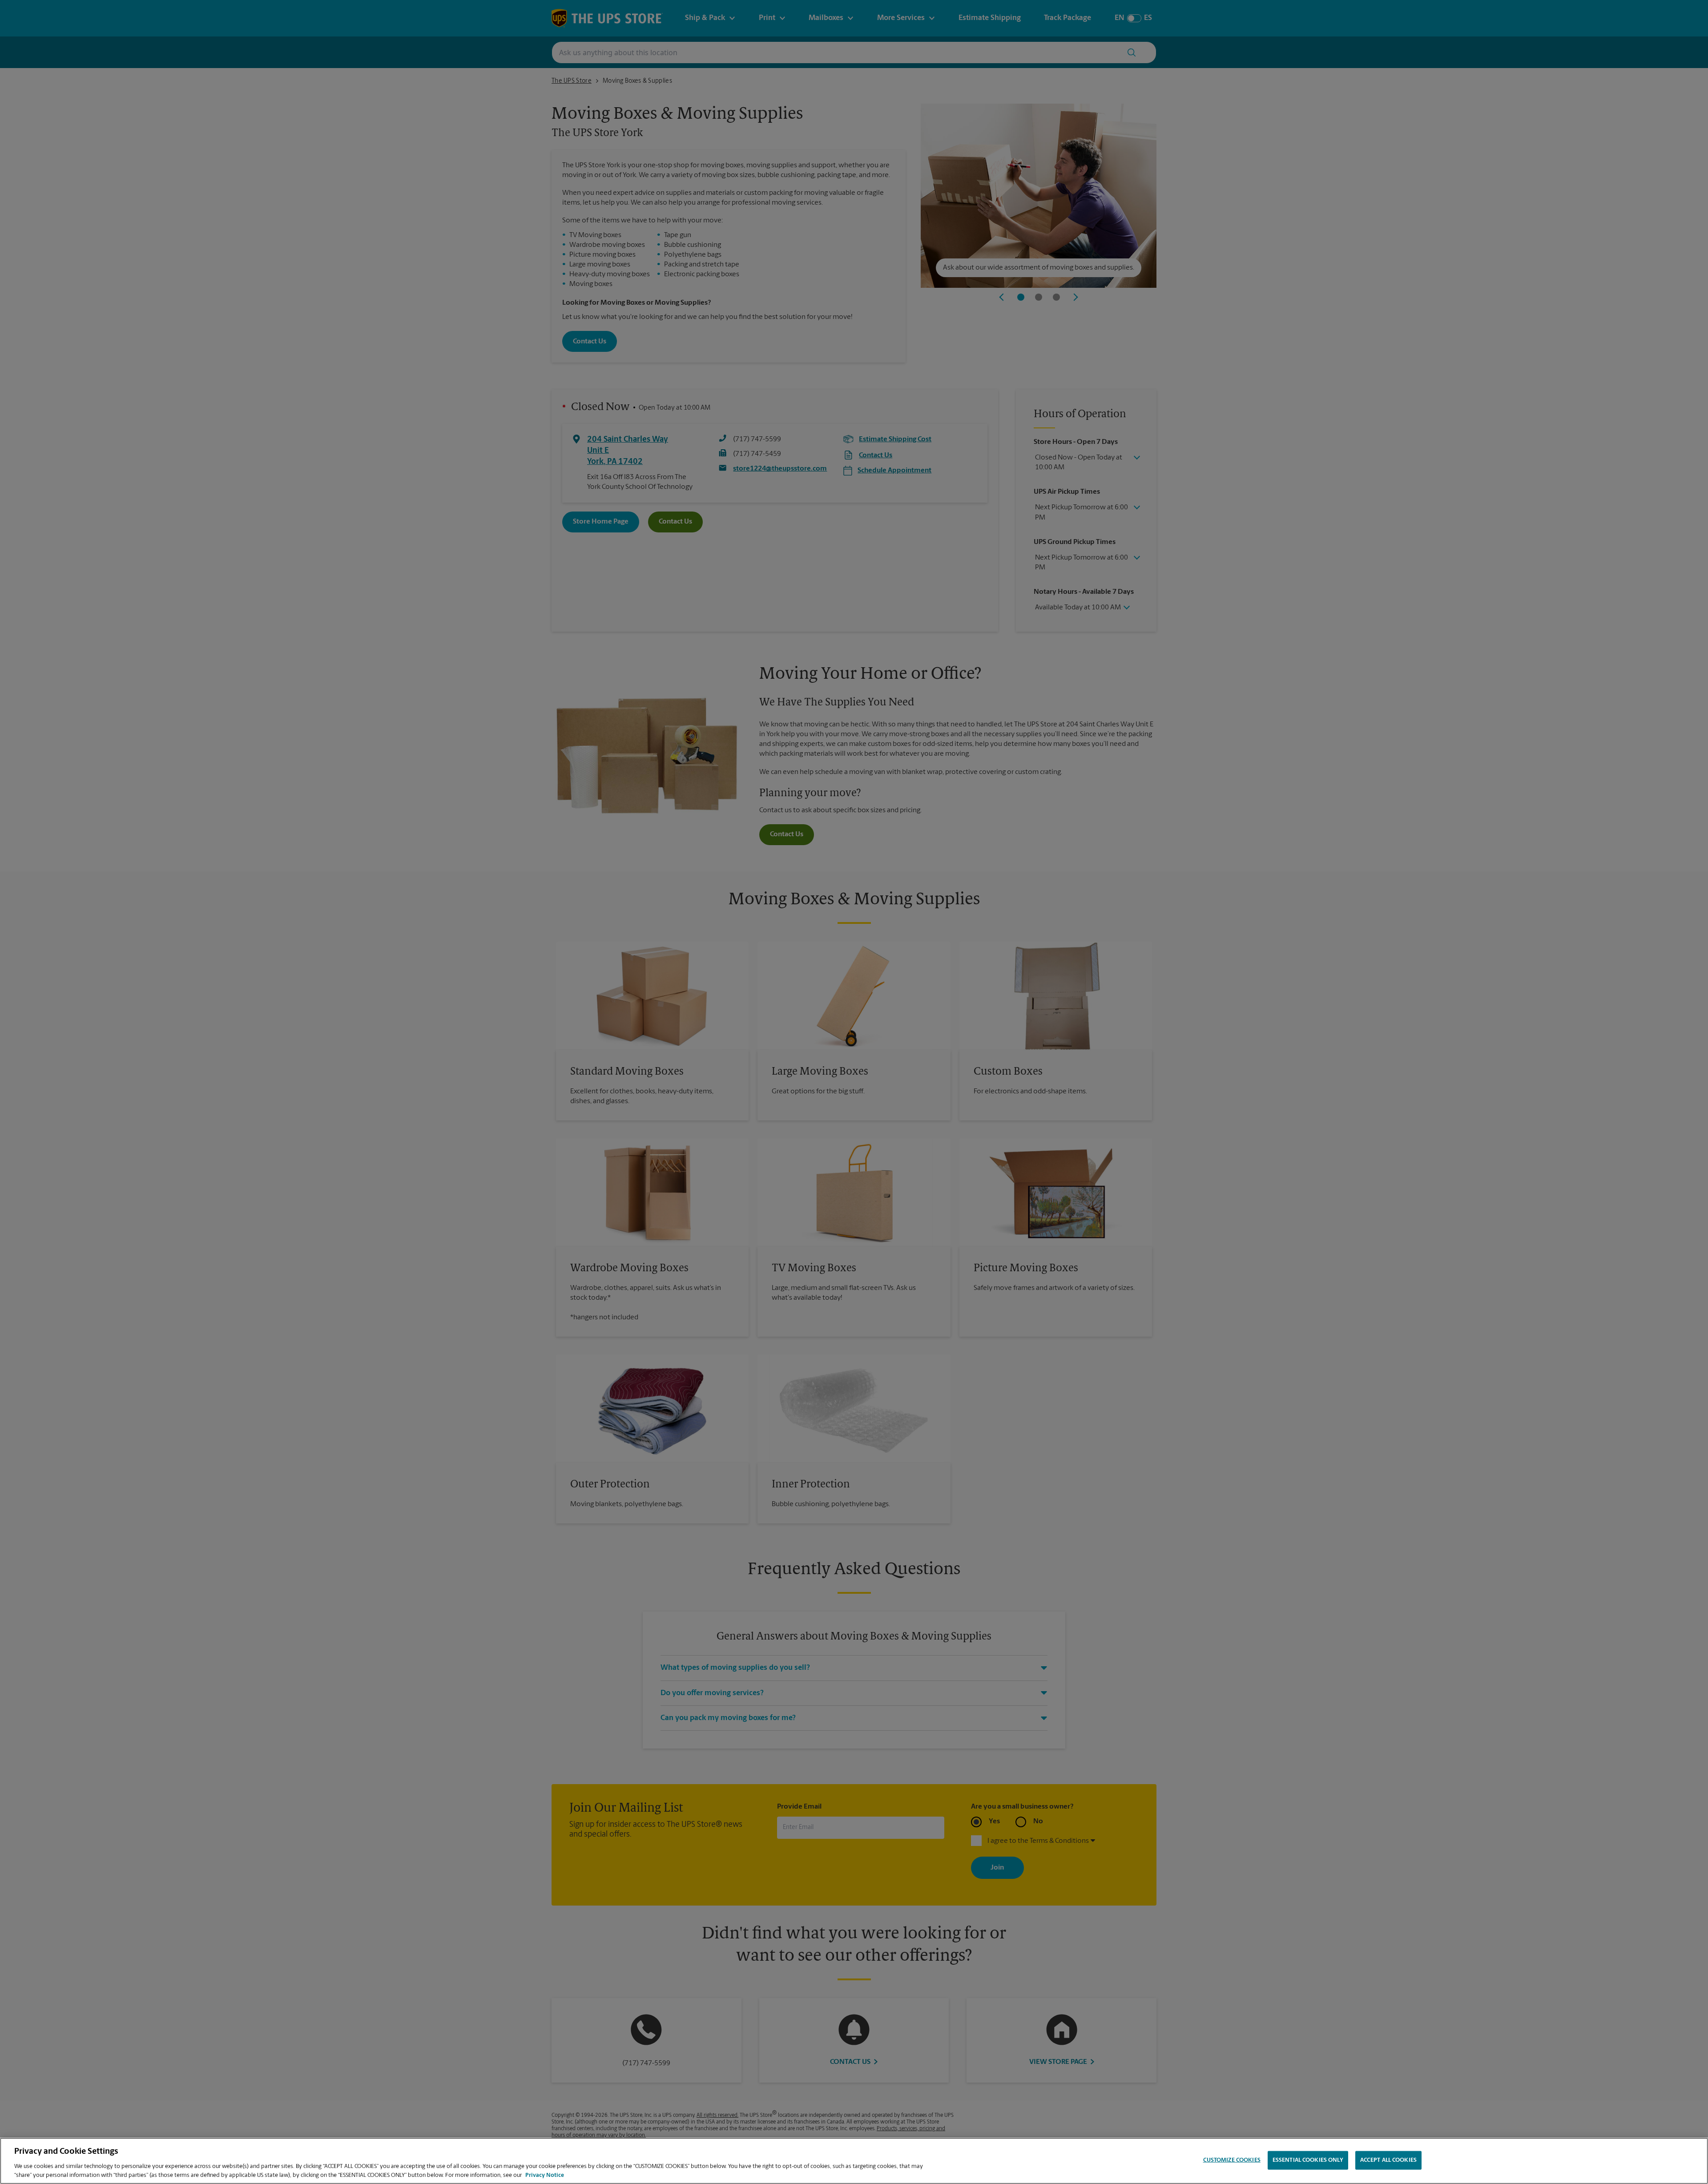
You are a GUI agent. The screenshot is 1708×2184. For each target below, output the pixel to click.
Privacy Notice (545, 2175)
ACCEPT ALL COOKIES (1388, 2160)
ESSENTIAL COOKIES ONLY (1308, 2160)
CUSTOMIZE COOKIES (1232, 2160)
